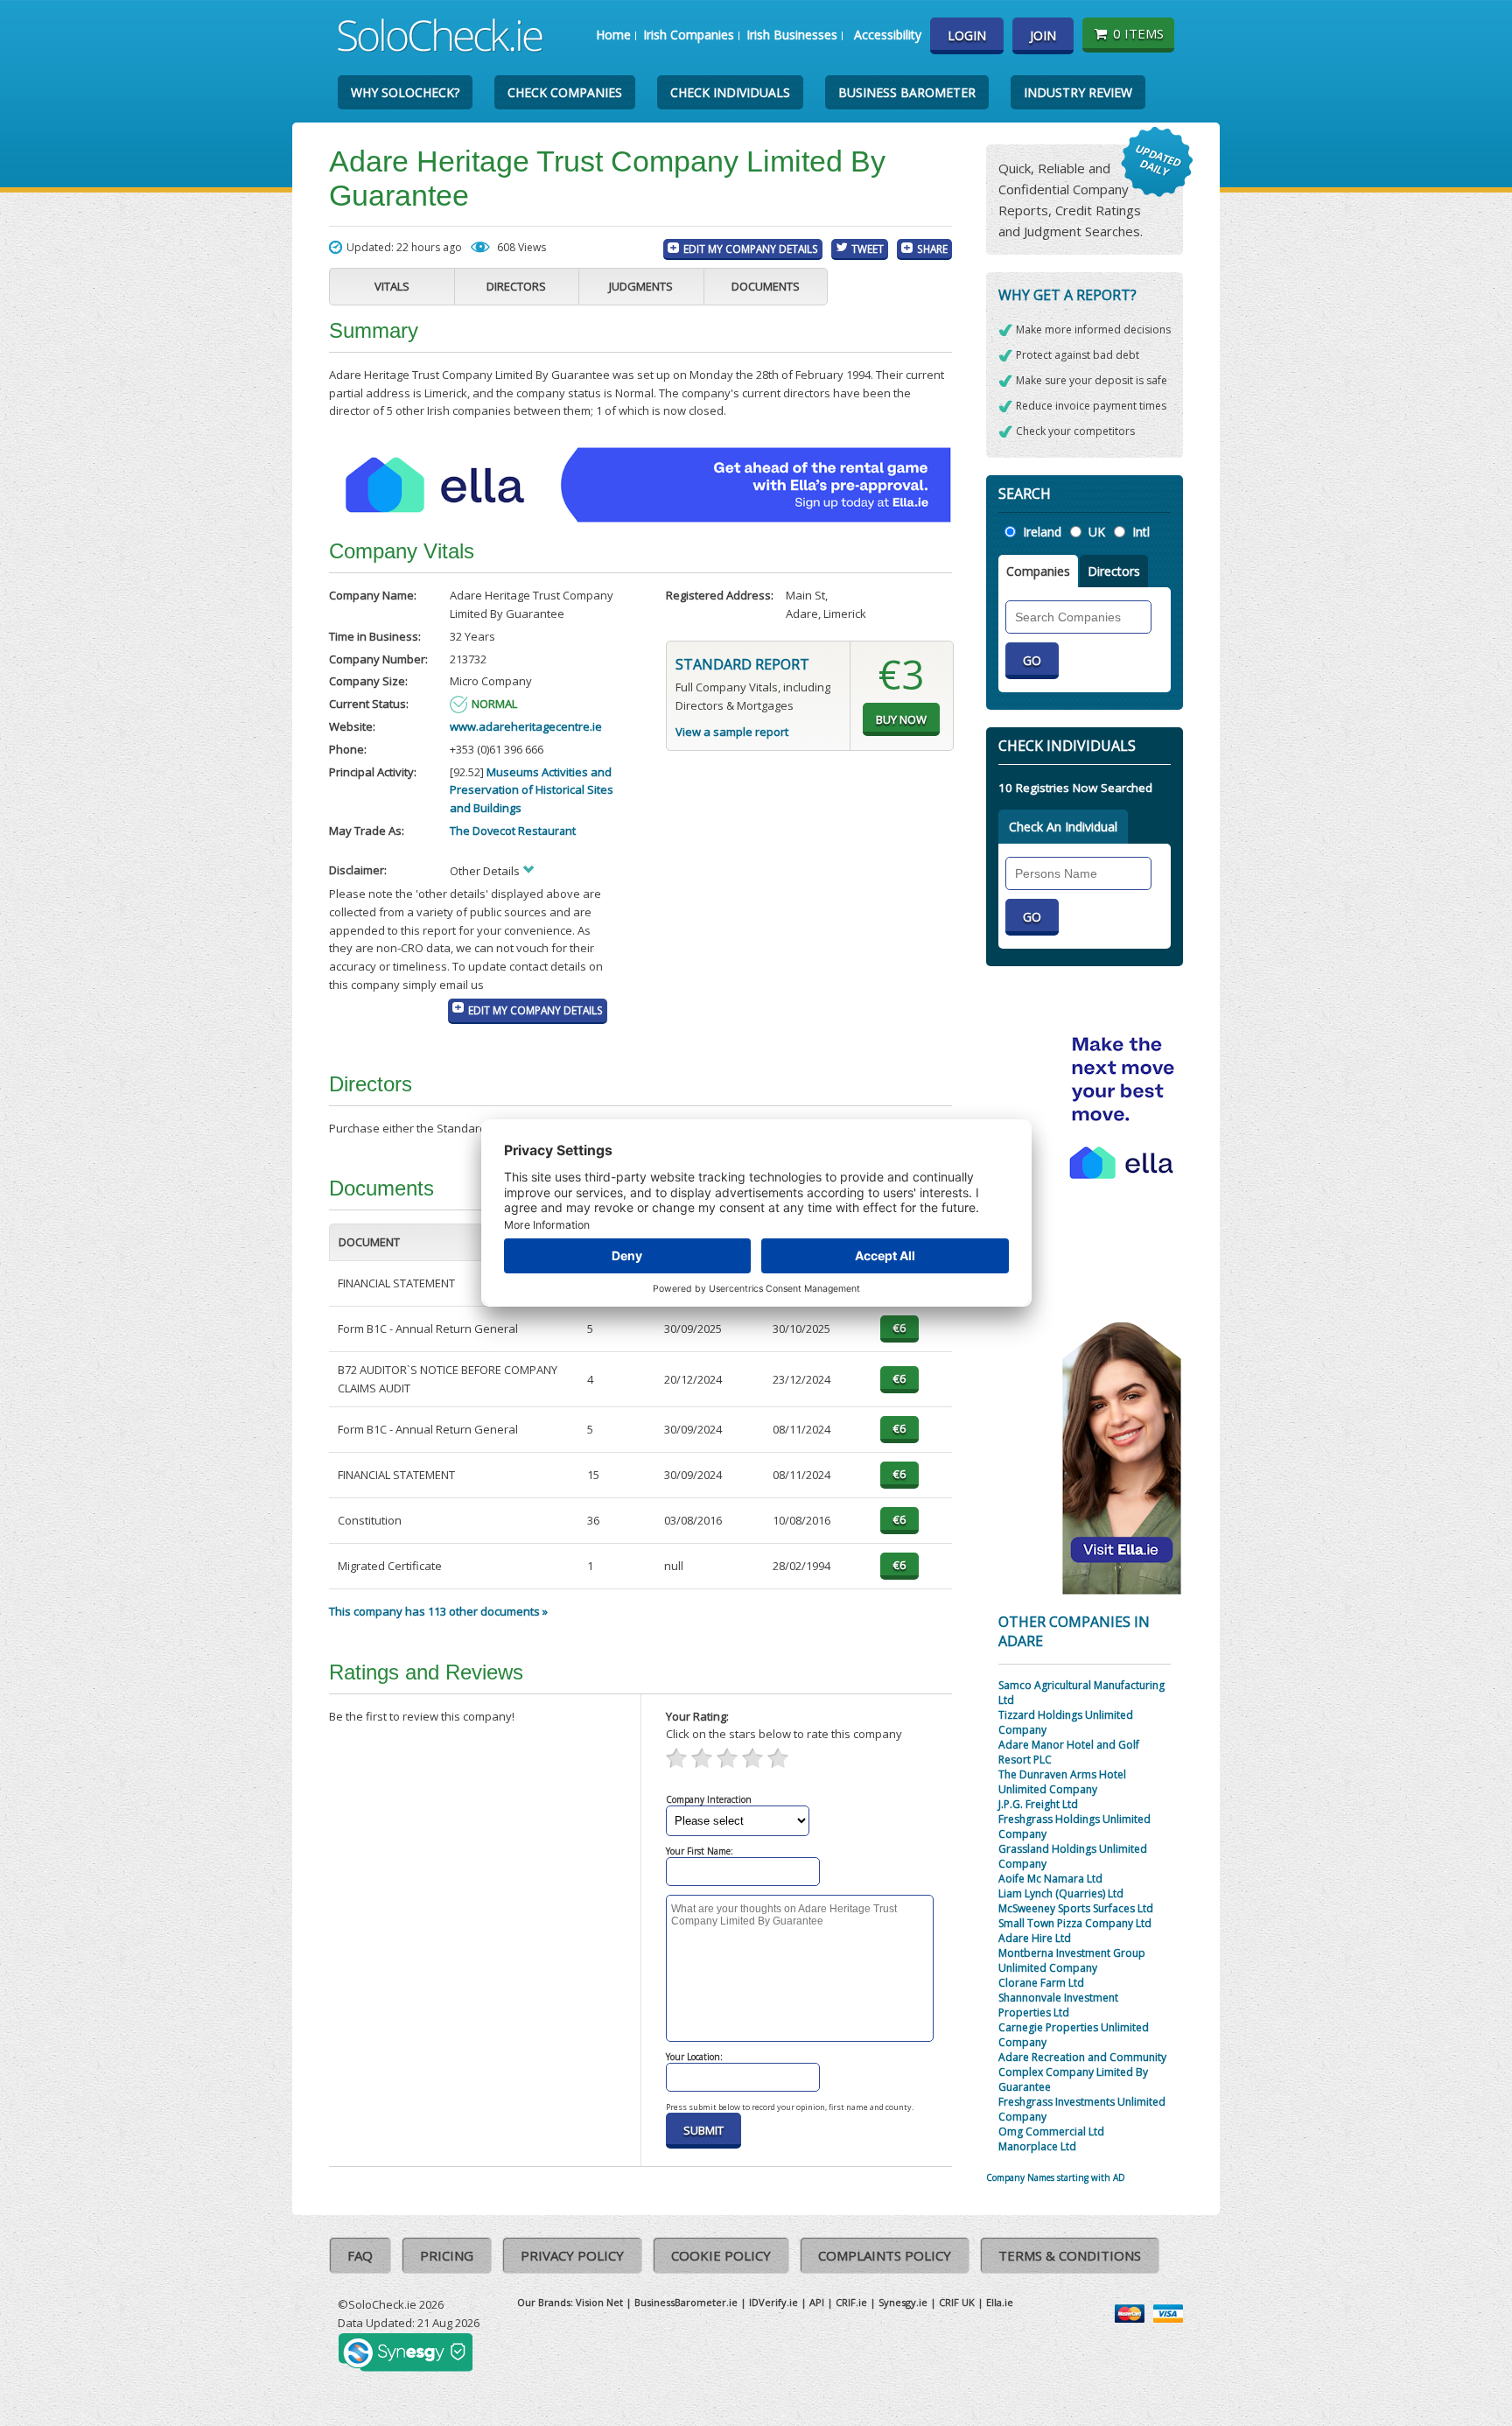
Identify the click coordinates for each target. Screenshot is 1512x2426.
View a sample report (732, 732)
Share (932, 249)
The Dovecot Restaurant (513, 831)
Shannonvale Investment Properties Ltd (1058, 2005)
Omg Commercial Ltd (1051, 2132)
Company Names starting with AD (1056, 2177)
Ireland (1042, 532)
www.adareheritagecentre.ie (526, 726)
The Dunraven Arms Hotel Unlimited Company (1062, 1782)
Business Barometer (907, 92)
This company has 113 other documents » (438, 1611)
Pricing (447, 2255)
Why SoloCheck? (405, 92)
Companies (1038, 571)
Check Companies (565, 92)
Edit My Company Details (751, 249)
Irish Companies (689, 35)
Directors (516, 286)
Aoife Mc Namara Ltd (1050, 1879)
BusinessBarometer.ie (686, 2302)
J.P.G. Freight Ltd (1038, 1804)
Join (1043, 35)
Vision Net (599, 2302)
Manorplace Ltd (1037, 2146)
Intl (1141, 532)
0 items (1138, 33)
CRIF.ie (851, 2302)
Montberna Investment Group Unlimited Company (1072, 1960)
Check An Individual (1063, 827)
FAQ (360, 2255)
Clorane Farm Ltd (1041, 1983)
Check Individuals (730, 92)
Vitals (392, 286)
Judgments (641, 286)
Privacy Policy (572, 2255)
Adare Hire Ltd (1035, 1938)
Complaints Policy (885, 2255)
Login (967, 35)
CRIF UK (957, 2302)
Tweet (868, 249)
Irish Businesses (792, 35)
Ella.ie (1000, 2302)
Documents (766, 286)
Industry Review (1078, 92)
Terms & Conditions (1070, 2255)
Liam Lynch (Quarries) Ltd (1061, 1893)
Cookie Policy (721, 2255)
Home (613, 35)
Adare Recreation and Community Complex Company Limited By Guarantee (1082, 2072)
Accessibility (888, 35)
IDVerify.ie (773, 2302)
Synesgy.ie (903, 2302)
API (817, 2302)
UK (1097, 532)
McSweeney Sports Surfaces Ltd (1076, 1908)
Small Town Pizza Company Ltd (1075, 1923)
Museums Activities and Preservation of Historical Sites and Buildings (532, 790)
